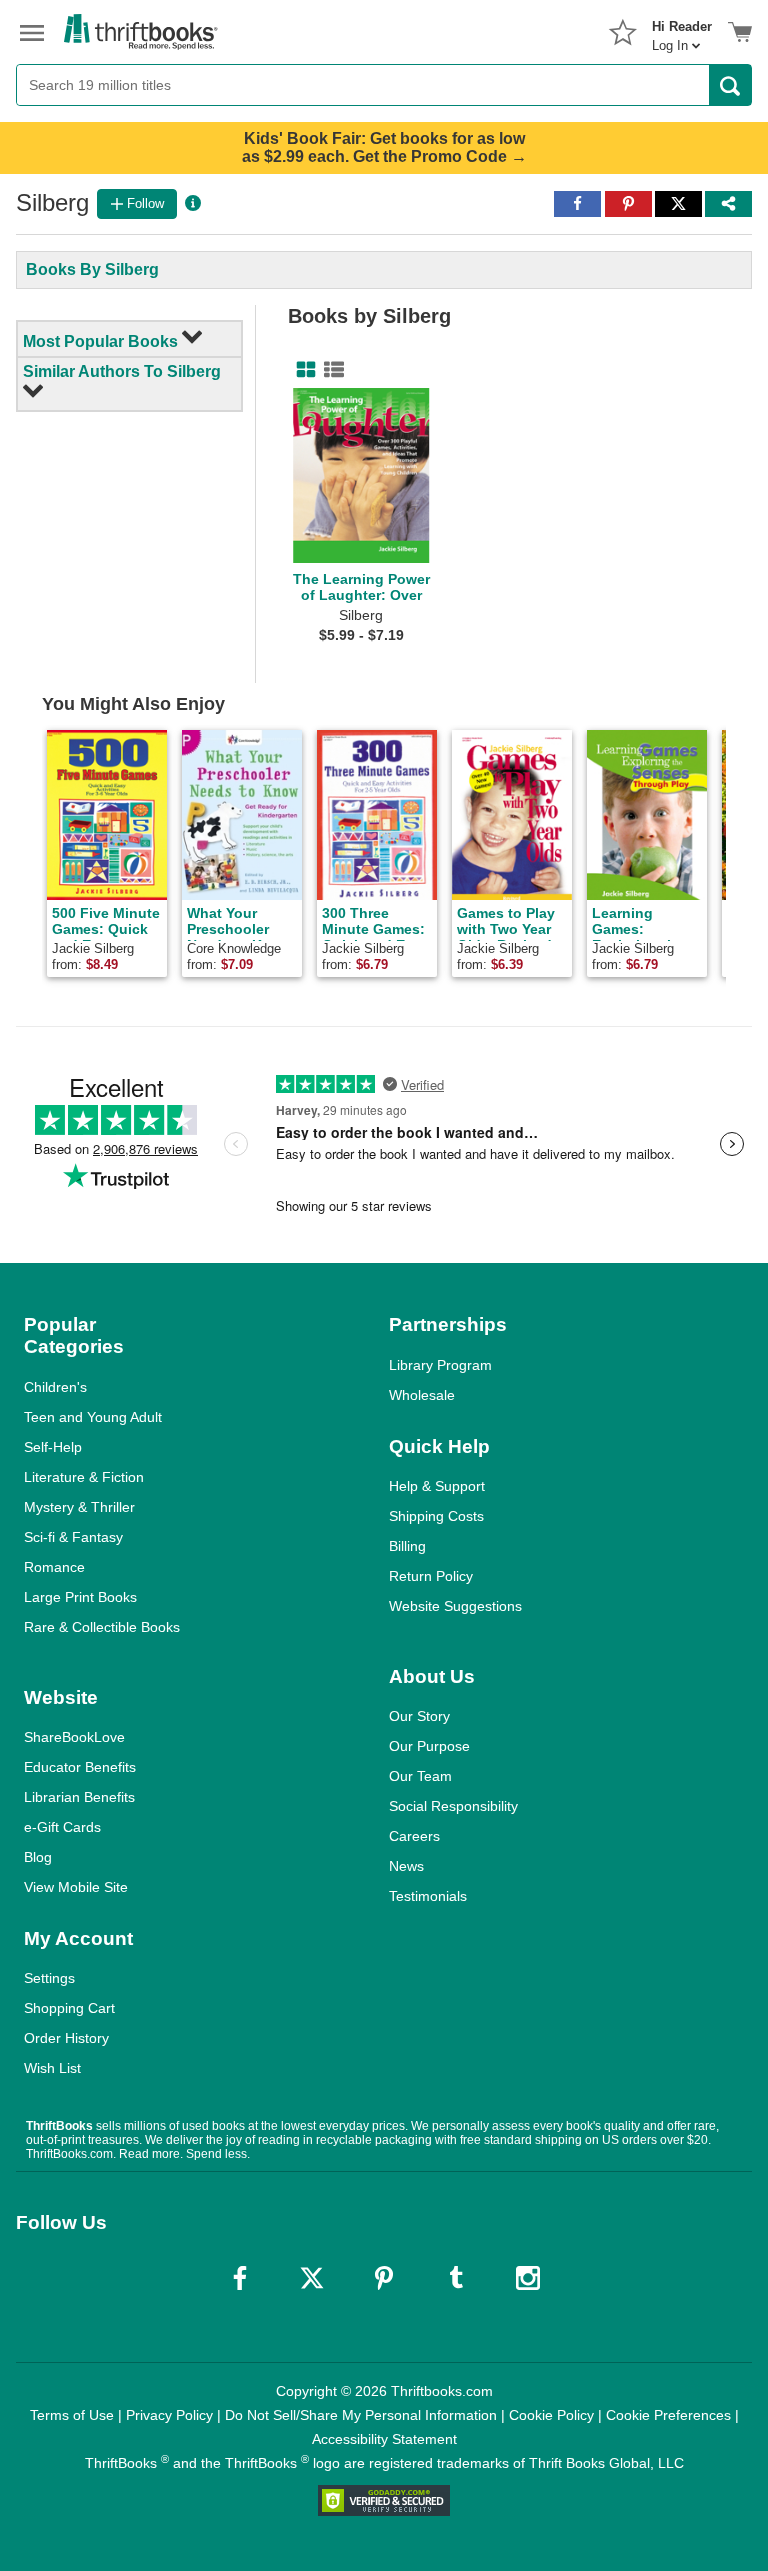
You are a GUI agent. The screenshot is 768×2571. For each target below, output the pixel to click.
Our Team (420, 1776)
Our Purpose (429, 1746)
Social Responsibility (453, 1806)
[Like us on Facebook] (240, 2278)
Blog (38, 1857)
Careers (414, 1836)
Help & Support (437, 1486)
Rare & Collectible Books (102, 1627)
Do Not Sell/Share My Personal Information (361, 2415)
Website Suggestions (455, 1606)
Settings (49, 1978)
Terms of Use (72, 2415)
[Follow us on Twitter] (312, 2278)
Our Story (419, 1716)
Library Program (440, 1365)
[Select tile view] (330, 370)
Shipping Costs (436, 1516)
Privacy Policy (169, 2415)
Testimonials (428, 1896)
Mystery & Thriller (79, 1507)
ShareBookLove (74, 1737)
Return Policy (431, 1576)
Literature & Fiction (84, 1477)
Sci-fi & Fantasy (73, 1537)
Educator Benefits (80, 1767)
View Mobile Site (76, 1887)
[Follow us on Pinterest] (384, 2278)
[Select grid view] (302, 370)
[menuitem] (682, 30)
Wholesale (422, 1395)
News (406, 1866)
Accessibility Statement (384, 2439)
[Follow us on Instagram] (528, 2278)
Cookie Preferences (668, 2415)
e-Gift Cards (62, 1827)
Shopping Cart (69, 2008)
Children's (55, 1387)
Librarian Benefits (79, 1797)
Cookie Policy (551, 2415)
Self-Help (53, 1447)
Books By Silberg (92, 269)
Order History (66, 2038)
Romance (54, 1567)
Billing (407, 1546)
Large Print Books (80, 1597)
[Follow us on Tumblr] (456, 2278)
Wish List (52, 2068)
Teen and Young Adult (93, 1417)
